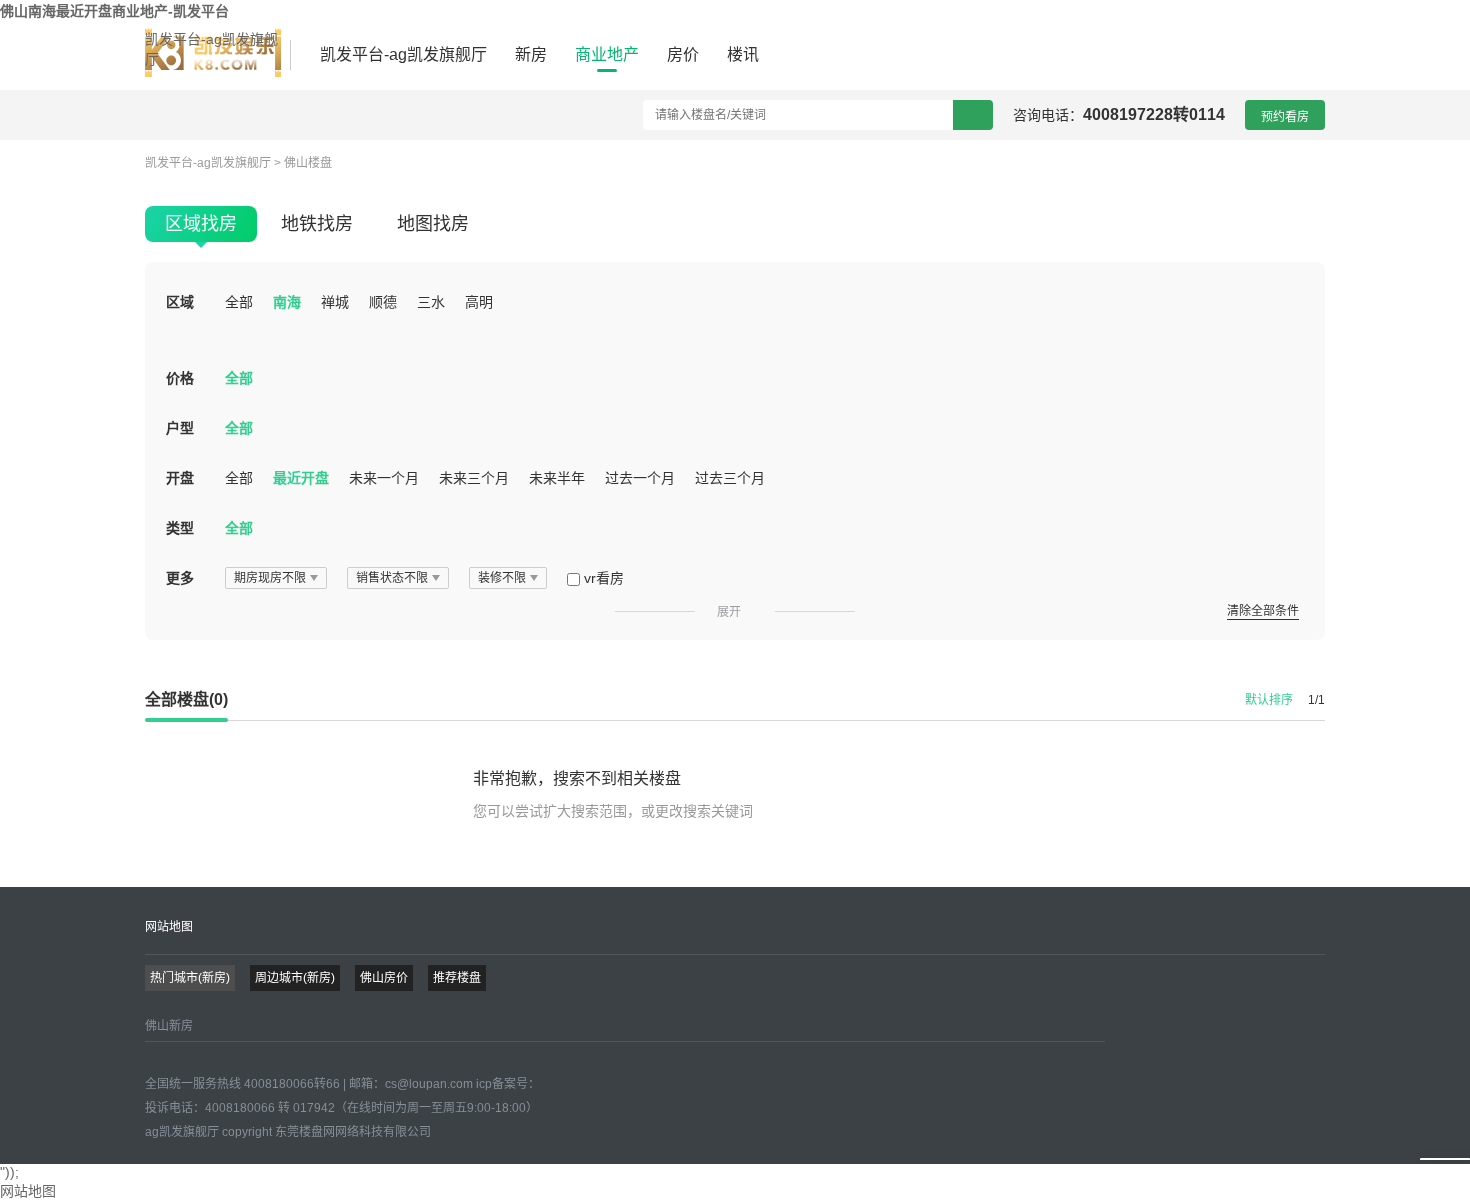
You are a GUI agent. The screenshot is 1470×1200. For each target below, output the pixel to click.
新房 (531, 54)
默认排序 (1269, 700)
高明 (479, 302)
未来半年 (557, 478)
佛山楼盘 (308, 163)
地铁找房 (317, 224)
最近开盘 (301, 478)
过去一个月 (640, 478)
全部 (239, 302)
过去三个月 (730, 478)
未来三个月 (474, 478)
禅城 (335, 302)
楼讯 (743, 54)
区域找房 (201, 224)
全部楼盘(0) (186, 699)
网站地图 (169, 927)
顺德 (383, 302)
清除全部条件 (1263, 611)
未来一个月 (384, 478)
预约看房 (1285, 117)
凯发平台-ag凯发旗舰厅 (211, 49)
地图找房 (433, 224)
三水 (431, 302)
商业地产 (607, 54)
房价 (683, 54)
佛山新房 (169, 1026)
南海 (287, 302)
